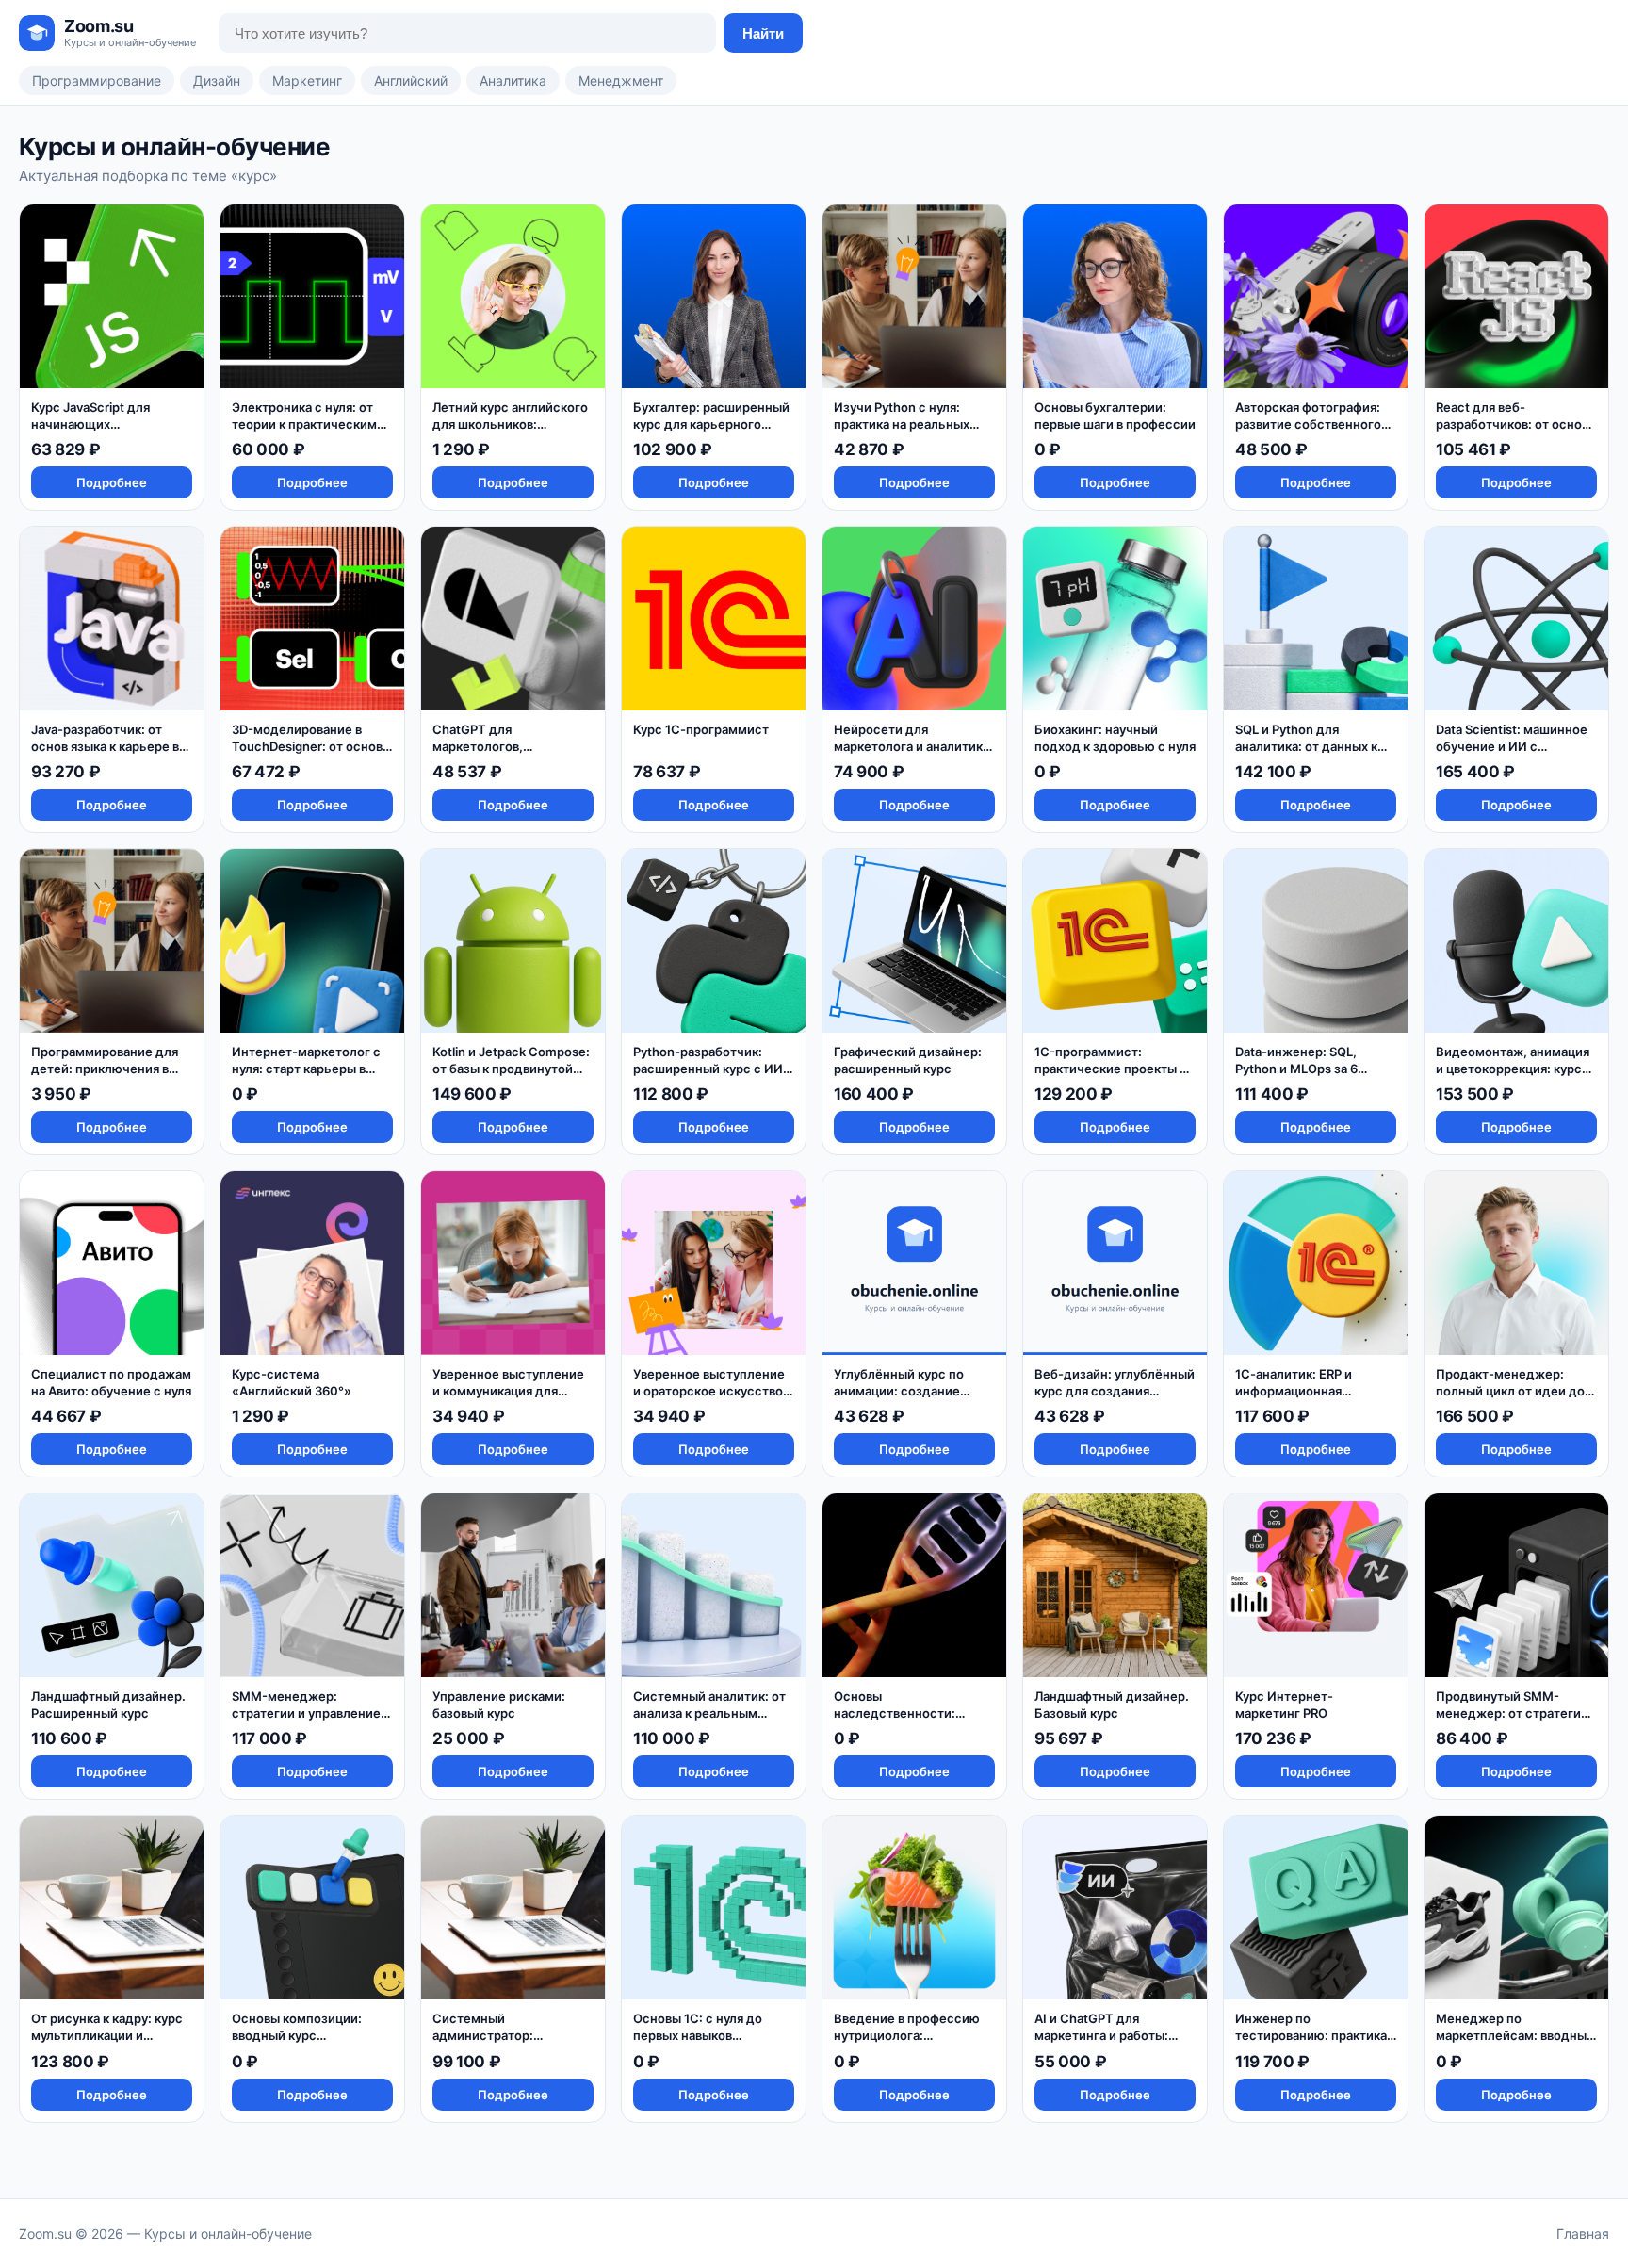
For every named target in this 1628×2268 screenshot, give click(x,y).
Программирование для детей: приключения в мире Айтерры (105, 1068)
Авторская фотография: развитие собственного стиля (1308, 424)
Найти (763, 33)
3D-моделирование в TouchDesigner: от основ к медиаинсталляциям (312, 746)
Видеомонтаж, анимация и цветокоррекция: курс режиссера (1513, 1068)
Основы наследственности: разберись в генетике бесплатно (901, 1721)
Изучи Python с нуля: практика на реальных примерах (902, 424)
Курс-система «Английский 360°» (292, 1382)
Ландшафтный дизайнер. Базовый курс (1112, 1705)
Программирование (97, 81)
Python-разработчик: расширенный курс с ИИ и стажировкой (713, 1068)
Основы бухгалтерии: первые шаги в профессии (1115, 416)
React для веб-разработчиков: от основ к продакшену (1512, 424)
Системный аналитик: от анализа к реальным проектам (709, 1713)
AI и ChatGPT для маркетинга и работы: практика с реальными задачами (1104, 2043)
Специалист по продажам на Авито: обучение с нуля (111, 1382)
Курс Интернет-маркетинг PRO (1284, 1705)
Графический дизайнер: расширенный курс (908, 1060)
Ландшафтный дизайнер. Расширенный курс (108, 1705)
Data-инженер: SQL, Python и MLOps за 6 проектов (1296, 1068)
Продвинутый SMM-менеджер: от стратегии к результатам (1512, 1713)
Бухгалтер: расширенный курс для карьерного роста (711, 424)
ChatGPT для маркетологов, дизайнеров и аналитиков (511, 746)
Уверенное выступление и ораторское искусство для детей (709, 1390)
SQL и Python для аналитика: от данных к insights (1306, 746)
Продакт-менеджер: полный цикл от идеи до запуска (1510, 1390)
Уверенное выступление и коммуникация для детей (508, 1390)
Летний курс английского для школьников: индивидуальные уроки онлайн (510, 432)
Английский (411, 81)
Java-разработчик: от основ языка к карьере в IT (105, 746)
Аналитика (513, 81)
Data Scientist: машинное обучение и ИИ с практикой (1512, 746)
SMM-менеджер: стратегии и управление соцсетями (306, 1713)
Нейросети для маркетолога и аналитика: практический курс (913, 746)
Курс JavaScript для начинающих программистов (90, 424)
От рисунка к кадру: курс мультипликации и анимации (107, 2035)
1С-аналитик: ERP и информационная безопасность (1294, 1390)
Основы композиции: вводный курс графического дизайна (302, 2035)
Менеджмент (621, 81)
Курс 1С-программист (701, 729)
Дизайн (217, 81)
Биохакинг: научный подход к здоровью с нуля (1115, 738)
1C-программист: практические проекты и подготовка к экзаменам (1111, 1068)
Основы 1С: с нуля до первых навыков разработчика (698, 2035)
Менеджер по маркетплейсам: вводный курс (1515, 2035)
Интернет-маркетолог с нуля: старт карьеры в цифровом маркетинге (306, 1068)
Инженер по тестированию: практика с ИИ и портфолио (1311, 2035)
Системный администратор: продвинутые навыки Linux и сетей (497, 2043)
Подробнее (112, 482)
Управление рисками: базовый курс (499, 1705)
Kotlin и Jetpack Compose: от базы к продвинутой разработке (511, 1068)
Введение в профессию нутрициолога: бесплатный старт (907, 2035)
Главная (1583, 2234)
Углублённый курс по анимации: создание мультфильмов (899, 1390)
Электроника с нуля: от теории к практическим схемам (304, 424)
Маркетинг (307, 81)
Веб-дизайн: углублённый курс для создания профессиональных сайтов (1115, 1399)
